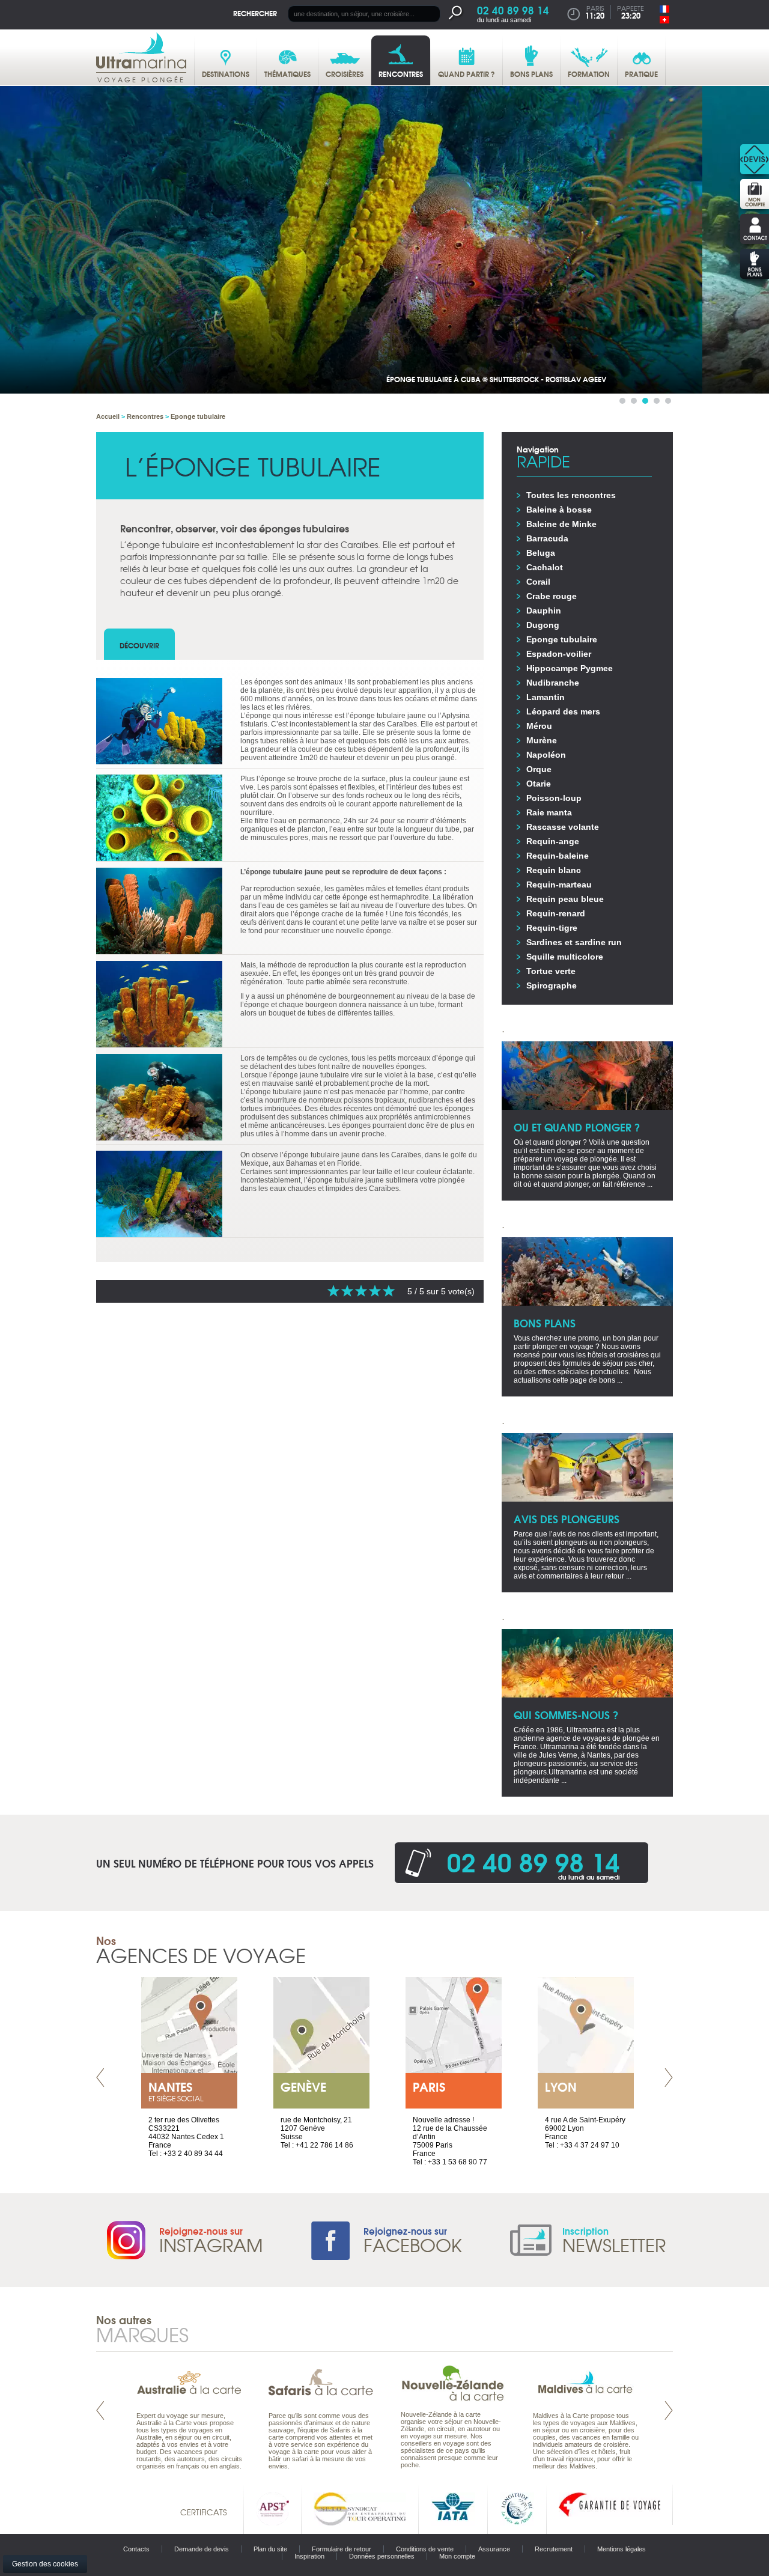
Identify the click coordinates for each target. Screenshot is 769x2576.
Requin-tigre (552, 928)
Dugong (543, 625)
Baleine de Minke (561, 524)
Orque (539, 769)
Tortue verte (551, 971)
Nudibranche (553, 683)
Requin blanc (554, 870)
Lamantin (546, 697)
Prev (100, 2078)
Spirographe (552, 985)
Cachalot (545, 567)
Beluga (541, 553)
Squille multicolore (565, 957)
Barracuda (547, 538)
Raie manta (549, 812)
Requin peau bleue (565, 899)
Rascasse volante (563, 827)
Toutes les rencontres (571, 495)
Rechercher (255, 13)
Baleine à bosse (559, 510)
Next (669, 2078)
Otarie (539, 784)
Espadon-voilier (559, 654)
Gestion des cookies (45, 2564)
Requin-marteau (559, 885)
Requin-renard (556, 913)
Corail (538, 582)
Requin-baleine (558, 856)
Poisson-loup (554, 798)
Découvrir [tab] (139, 645)
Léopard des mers (563, 711)
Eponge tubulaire (562, 639)
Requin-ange (553, 841)
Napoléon (546, 755)
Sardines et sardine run (574, 942)
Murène (542, 740)
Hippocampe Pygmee (570, 668)
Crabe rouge (552, 596)
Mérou (539, 726)
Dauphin (544, 611)
